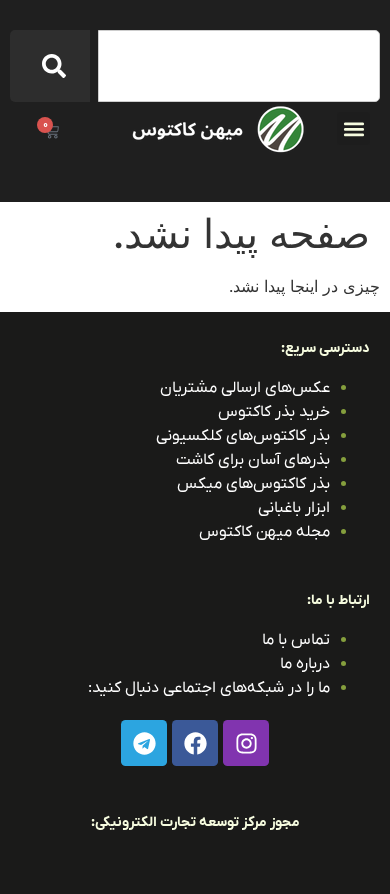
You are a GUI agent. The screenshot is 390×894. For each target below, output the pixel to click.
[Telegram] (144, 743)
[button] (353, 128)
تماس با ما (296, 640)
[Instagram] (246, 743)
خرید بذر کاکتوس (274, 412)
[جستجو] (50, 66)
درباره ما (305, 664)
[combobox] (239, 66)
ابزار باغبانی (294, 508)
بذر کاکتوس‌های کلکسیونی (243, 436)
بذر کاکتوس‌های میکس (253, 484)
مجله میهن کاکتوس (264, 532)
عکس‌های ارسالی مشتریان (245, 388)
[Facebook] (195, 743)
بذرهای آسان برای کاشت (253, 460)
